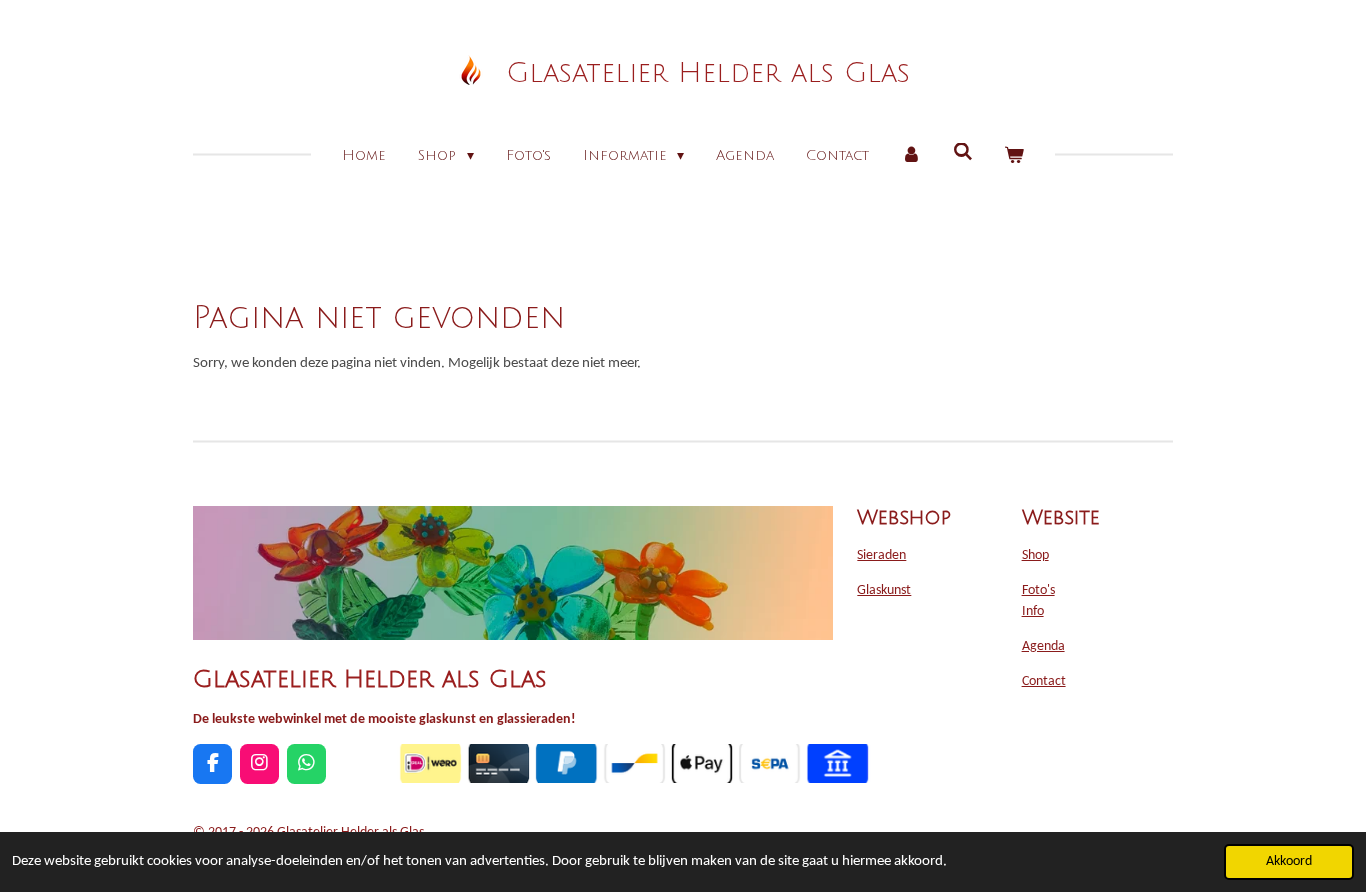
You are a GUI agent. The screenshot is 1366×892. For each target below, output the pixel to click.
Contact (1044, 681)
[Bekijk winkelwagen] (1014, 155)
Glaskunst (884, 590)
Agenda (1043, 646)
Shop (1035, 555)
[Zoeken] (963, 152)
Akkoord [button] (1289, 861)
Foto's (1038, 590)
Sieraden (881, 555)
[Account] (911, 155)
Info (1033, 611)
